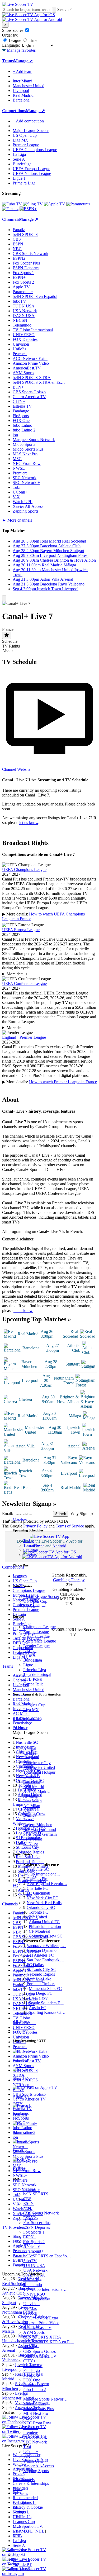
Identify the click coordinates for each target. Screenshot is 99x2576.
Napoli (29, 1810)
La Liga (30, 1651)
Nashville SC (38, 1869)
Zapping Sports (36, 2471)
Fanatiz (29, 2189)
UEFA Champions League (35, 150)
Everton (30, 1777)
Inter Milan (32, 1801)
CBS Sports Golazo (40, 2351)
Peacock (30, 2313)
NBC (28, 2208)
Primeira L (22, 2560)
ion (26, 2394)
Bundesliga (33, 1660)
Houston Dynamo (42, 1950)
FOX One (32, 2380)
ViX (27, 2456)
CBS (27, 2199)
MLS (17, 2526)
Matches (20, 1520)
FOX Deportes (36, 2299)
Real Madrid (34, 1787)
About (7, 651)
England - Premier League (24, 1038)
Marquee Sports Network (34, 440)
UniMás (30, 2308)
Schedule (10, 641)
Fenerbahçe (33, 1839)
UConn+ (31, 2452)
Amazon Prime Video (41, 2323)
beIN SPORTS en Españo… (47, 2256)
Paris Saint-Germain (40, 1834)
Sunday (30, 1555)
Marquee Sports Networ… (45, 2399)
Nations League (36, 1636)
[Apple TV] (55, 204)
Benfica (30, 1815)
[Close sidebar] (4, 598)
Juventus (30, 1796)
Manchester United (39, 1767)
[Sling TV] (33, 204)
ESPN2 (30, 2218)
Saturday (31, 1550)
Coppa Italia (33, 1684)
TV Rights (11, 646)
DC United (38, 1917)
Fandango (32, 2370)
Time (32, 40)
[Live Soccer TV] (18, 4)
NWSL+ (30, 2428)
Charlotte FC (37, 1888)
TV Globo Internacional (33, 330)
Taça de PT (22, 2564)
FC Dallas (35, 1965)
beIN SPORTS (36, 2194)
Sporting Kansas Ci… (47, 2012)
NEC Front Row (37, 2423)
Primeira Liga (35, 1670)
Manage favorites (21, 50)
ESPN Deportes (37, 2227)
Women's (20, 2493)
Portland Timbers (41, 1984)
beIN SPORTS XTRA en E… (49, 2342)
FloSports (31, 2375)
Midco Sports (34, 2404)
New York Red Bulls (44, 1903)
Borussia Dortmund (40, 1829)
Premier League (36, 1646)
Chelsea (30, 1753)
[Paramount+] (79, 204)
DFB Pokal (33, 1679)
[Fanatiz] (10, 209)
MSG (28, 2418)
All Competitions (27, 1719)
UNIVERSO (34, 2294)
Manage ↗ (23, 61)
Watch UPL (33, 2461)
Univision (31, 2304)
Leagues (20, 1576)
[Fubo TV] (12, 204)
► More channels (17, 520)
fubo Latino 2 (35, 2390)
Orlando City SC (41, 1907)
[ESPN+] (28, 209)
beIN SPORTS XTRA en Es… (39, 382)
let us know (29, 823)
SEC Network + (37, 2442)
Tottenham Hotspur (39, 1772)
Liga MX (31, 1710)
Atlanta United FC (44, 1922)
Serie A (29, 1655)
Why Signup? (81, 1529)
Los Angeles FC (40, 1955)
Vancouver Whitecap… (46, 1946)
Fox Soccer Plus (37, 2223)
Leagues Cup (34, 1705)
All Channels (24, 2480)
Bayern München (38, 1825)
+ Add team (22, 71)
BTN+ (29, 2347)
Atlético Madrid (36, 1791)
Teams (18, 1728)
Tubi (27, 2447)
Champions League (39, 1627)
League (14, 40)
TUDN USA (34, 2265)
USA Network (35, 2270)
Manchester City (37, 1763)
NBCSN (30, 2280)
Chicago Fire (37, 1879)
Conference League (40, 1641)
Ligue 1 (30, 1665)
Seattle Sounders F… (46, 2003)
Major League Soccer (41, 1597)
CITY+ (29, 2361)
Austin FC (37, 2008)
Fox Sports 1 (34, 2232)
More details (17, 975)
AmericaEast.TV (37, 2328)
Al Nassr (31, 1844)
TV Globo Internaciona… (45, 2289)
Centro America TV (40, 2356)
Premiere (31, 2432)
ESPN (29, 2203)
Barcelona (32, 1782)
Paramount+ (33, 2251)
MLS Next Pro (36, 2413)
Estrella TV (33, 2366)
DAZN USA (34, 2275)
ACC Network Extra (41, 2318)
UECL (18, 2517)
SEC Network (35, 2437)
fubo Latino (33, 2385)
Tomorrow (32, 1545)
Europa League (36, 1632)
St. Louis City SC (41, 1969)
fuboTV (30, 2261)
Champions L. (25, 2502)
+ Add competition (28, 121)
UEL (17, 2507)
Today (29, 1541)
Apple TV (32, 2246)
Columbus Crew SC (46, 1936)
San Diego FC (41, 1993)
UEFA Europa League (31, 169)
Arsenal (30, 1748)
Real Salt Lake (39, 1979)
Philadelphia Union (45, 1927)
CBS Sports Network (41, 2213)
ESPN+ (30, 2237)
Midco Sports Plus (39, 2409)
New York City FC (43, 1898)
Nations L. (22, 2512)
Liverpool (31, 1758)
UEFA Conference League (24, 984)
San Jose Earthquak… (45, 1960)
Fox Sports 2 (34, 2242)
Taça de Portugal (37, 1674)
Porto (28, 1820)
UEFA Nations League (32, 173)
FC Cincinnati (38, 1893)
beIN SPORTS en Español (35, 296)
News (18, 2489)
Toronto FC (39, 1912)
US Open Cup (35, 1601)
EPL (16, 2536)
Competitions (14, 111)
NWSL (29, 1606)
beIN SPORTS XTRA (42, 2337)
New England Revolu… (47, 1884)
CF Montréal (39, 1931)
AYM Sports (34, 2332)
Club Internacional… (44, 1874)
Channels (20, 2030)
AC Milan (32, 1806)
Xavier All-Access (39, 2466)
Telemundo (33, 2285)
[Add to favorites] (7, 635)
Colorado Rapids (41, 1974)
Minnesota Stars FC (45, 1989)
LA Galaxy (38, 1998)
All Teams (21, 2021)
